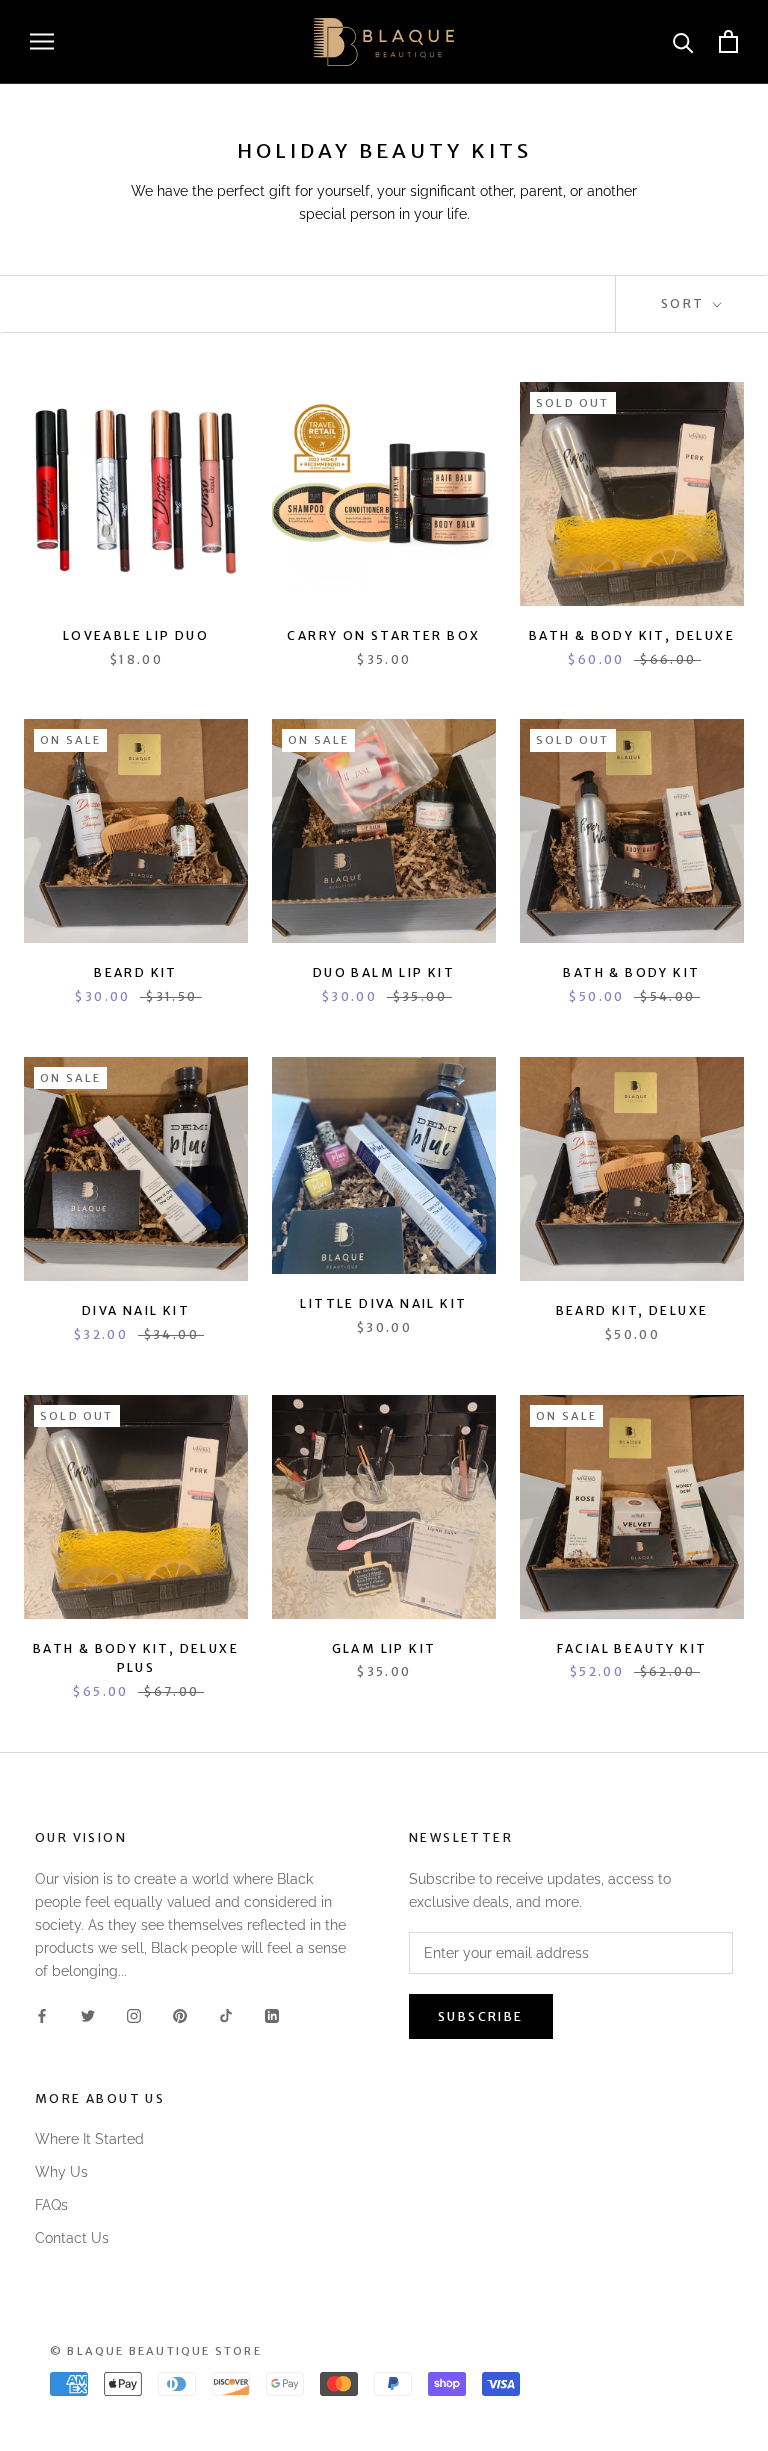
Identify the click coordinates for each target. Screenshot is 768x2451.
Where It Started (89, 2139)
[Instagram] (134, 2014)
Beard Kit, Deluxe (632, 1310)
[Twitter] (88, 2014)
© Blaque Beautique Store (156, 2351)
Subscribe (481, 2016)
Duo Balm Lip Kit (384, 972)
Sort (685, 303)
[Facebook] (42, 2014)
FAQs (51, 2205)
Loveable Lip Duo (136, 635)
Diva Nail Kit (136, 1310)
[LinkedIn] (272, 2014)
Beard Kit (136, 972)
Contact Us (72, 2238)
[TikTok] (226, 2014)
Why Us (61, 2172)
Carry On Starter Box (383, 635)
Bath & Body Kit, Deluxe (632, 635)
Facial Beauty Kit (632, 1648)
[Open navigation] (42, 41)
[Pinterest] (180, 2014)
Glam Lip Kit (384, 1648)
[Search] (683, 41)
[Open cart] (728, 41)
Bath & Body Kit (631, 972)
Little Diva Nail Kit (383, 1303)
